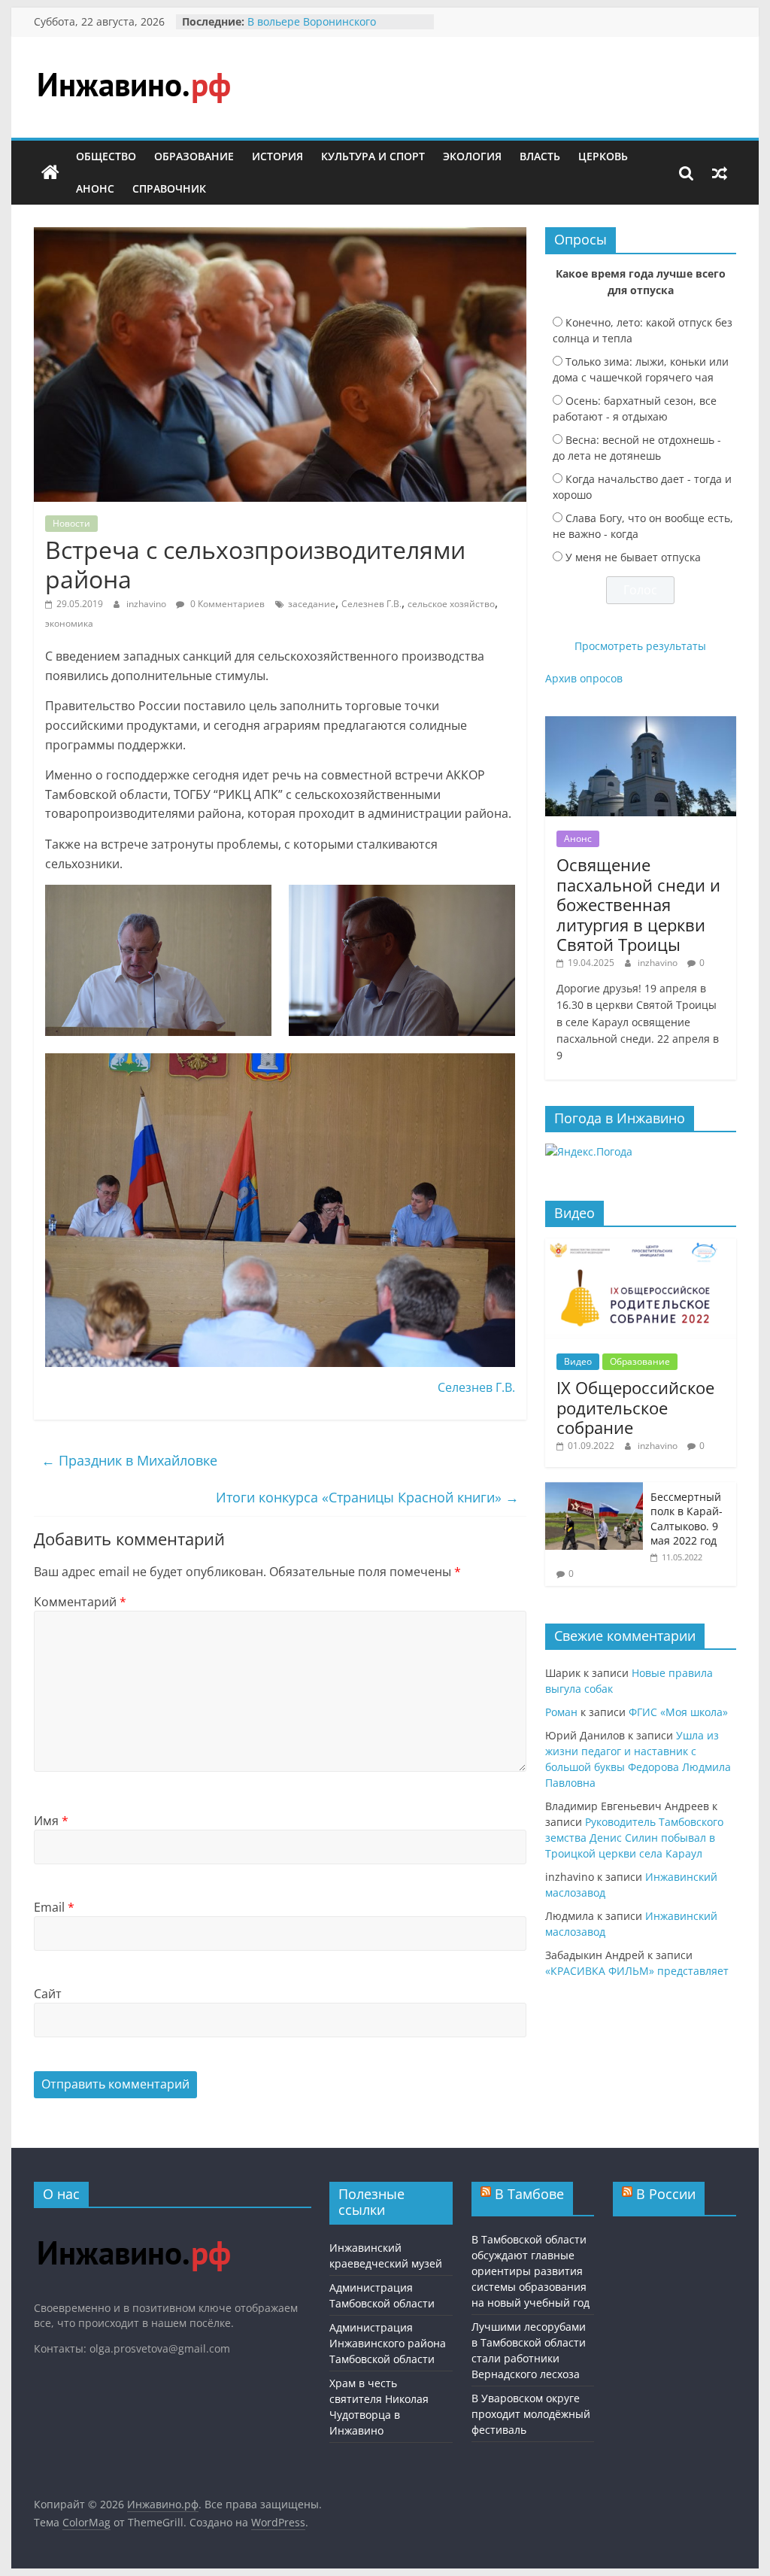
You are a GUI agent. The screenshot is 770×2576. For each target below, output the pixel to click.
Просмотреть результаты (640, 646)
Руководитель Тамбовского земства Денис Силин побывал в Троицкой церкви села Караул (634, 1838)
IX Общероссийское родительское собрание (635, 1407)
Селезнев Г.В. (371, 604)
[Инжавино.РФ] (133, 2227)
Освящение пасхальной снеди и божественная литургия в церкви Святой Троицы (638, 904)
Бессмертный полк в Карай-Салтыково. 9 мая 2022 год (687, 1519)
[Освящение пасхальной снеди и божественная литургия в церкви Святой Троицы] (641, 724)
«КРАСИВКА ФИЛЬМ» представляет (637, 1971)
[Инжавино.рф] (50, 173)
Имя (51, 1821)
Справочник (169, 188)
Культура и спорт (373, 156)
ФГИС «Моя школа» (678, 1712)
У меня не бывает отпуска (633, 557)
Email (54, 1907)
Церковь (603, 156)
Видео (578, 1361)
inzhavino (147, 604)
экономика (69, 623)
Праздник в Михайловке (129, 1460)
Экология (472, 156)
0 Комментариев (226, 604)
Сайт (48, 1994)
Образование (194, 156)
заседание (312, 604)
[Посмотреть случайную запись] (720, 173)
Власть (540, 156)
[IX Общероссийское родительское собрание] (641, 1246)
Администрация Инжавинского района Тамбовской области (388, 2343)
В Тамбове (529, 2194)
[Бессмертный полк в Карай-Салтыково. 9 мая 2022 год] (594, 1490)
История (277, 156)
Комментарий (80, 1602)
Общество (106, 156)
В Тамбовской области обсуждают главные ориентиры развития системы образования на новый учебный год (531, 2271)
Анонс (95, 188)
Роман (561, 1712)
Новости (71, 523)
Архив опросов (584, 678)
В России (666, 2194)
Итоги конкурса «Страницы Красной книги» (367, 1497)
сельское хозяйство (451, 604)
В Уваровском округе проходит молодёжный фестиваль (531, 2414)
